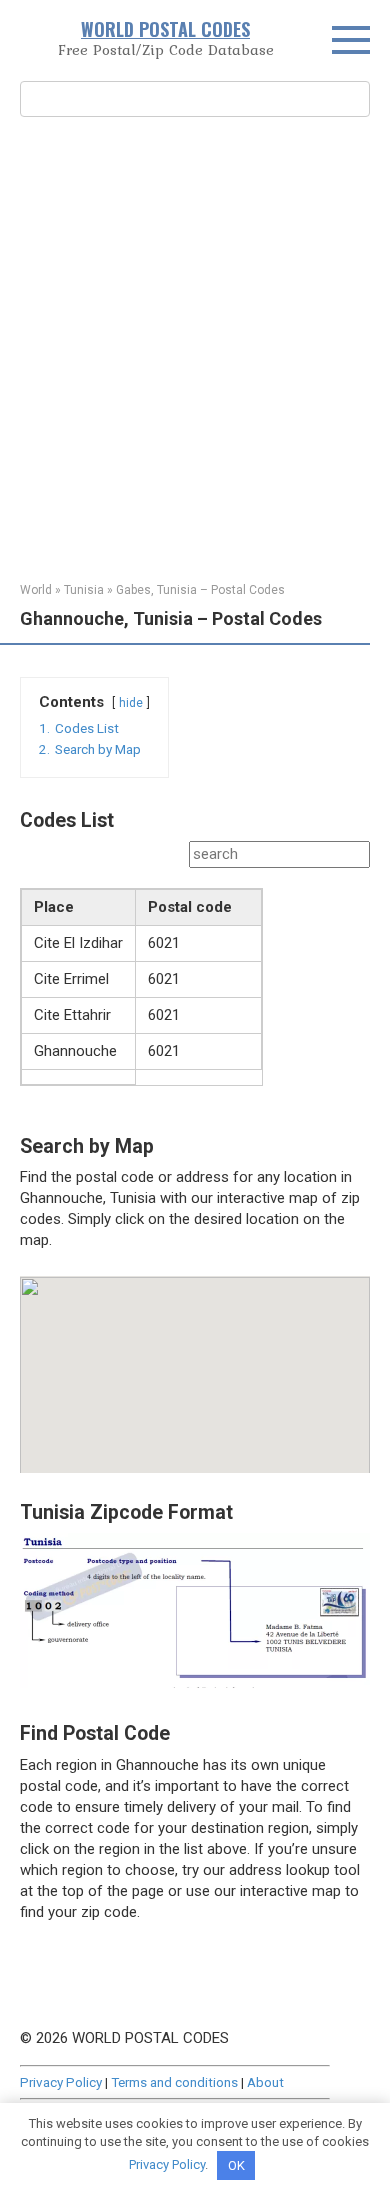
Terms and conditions (174, 2082)
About (265, 2082)
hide (131, 703)
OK (236, 2165)
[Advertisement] (195, 347)
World (36, 590)
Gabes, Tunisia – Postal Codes (200, 590)
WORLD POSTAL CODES (165, 29)
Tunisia (84, 590)
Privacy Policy (61, 2082)
